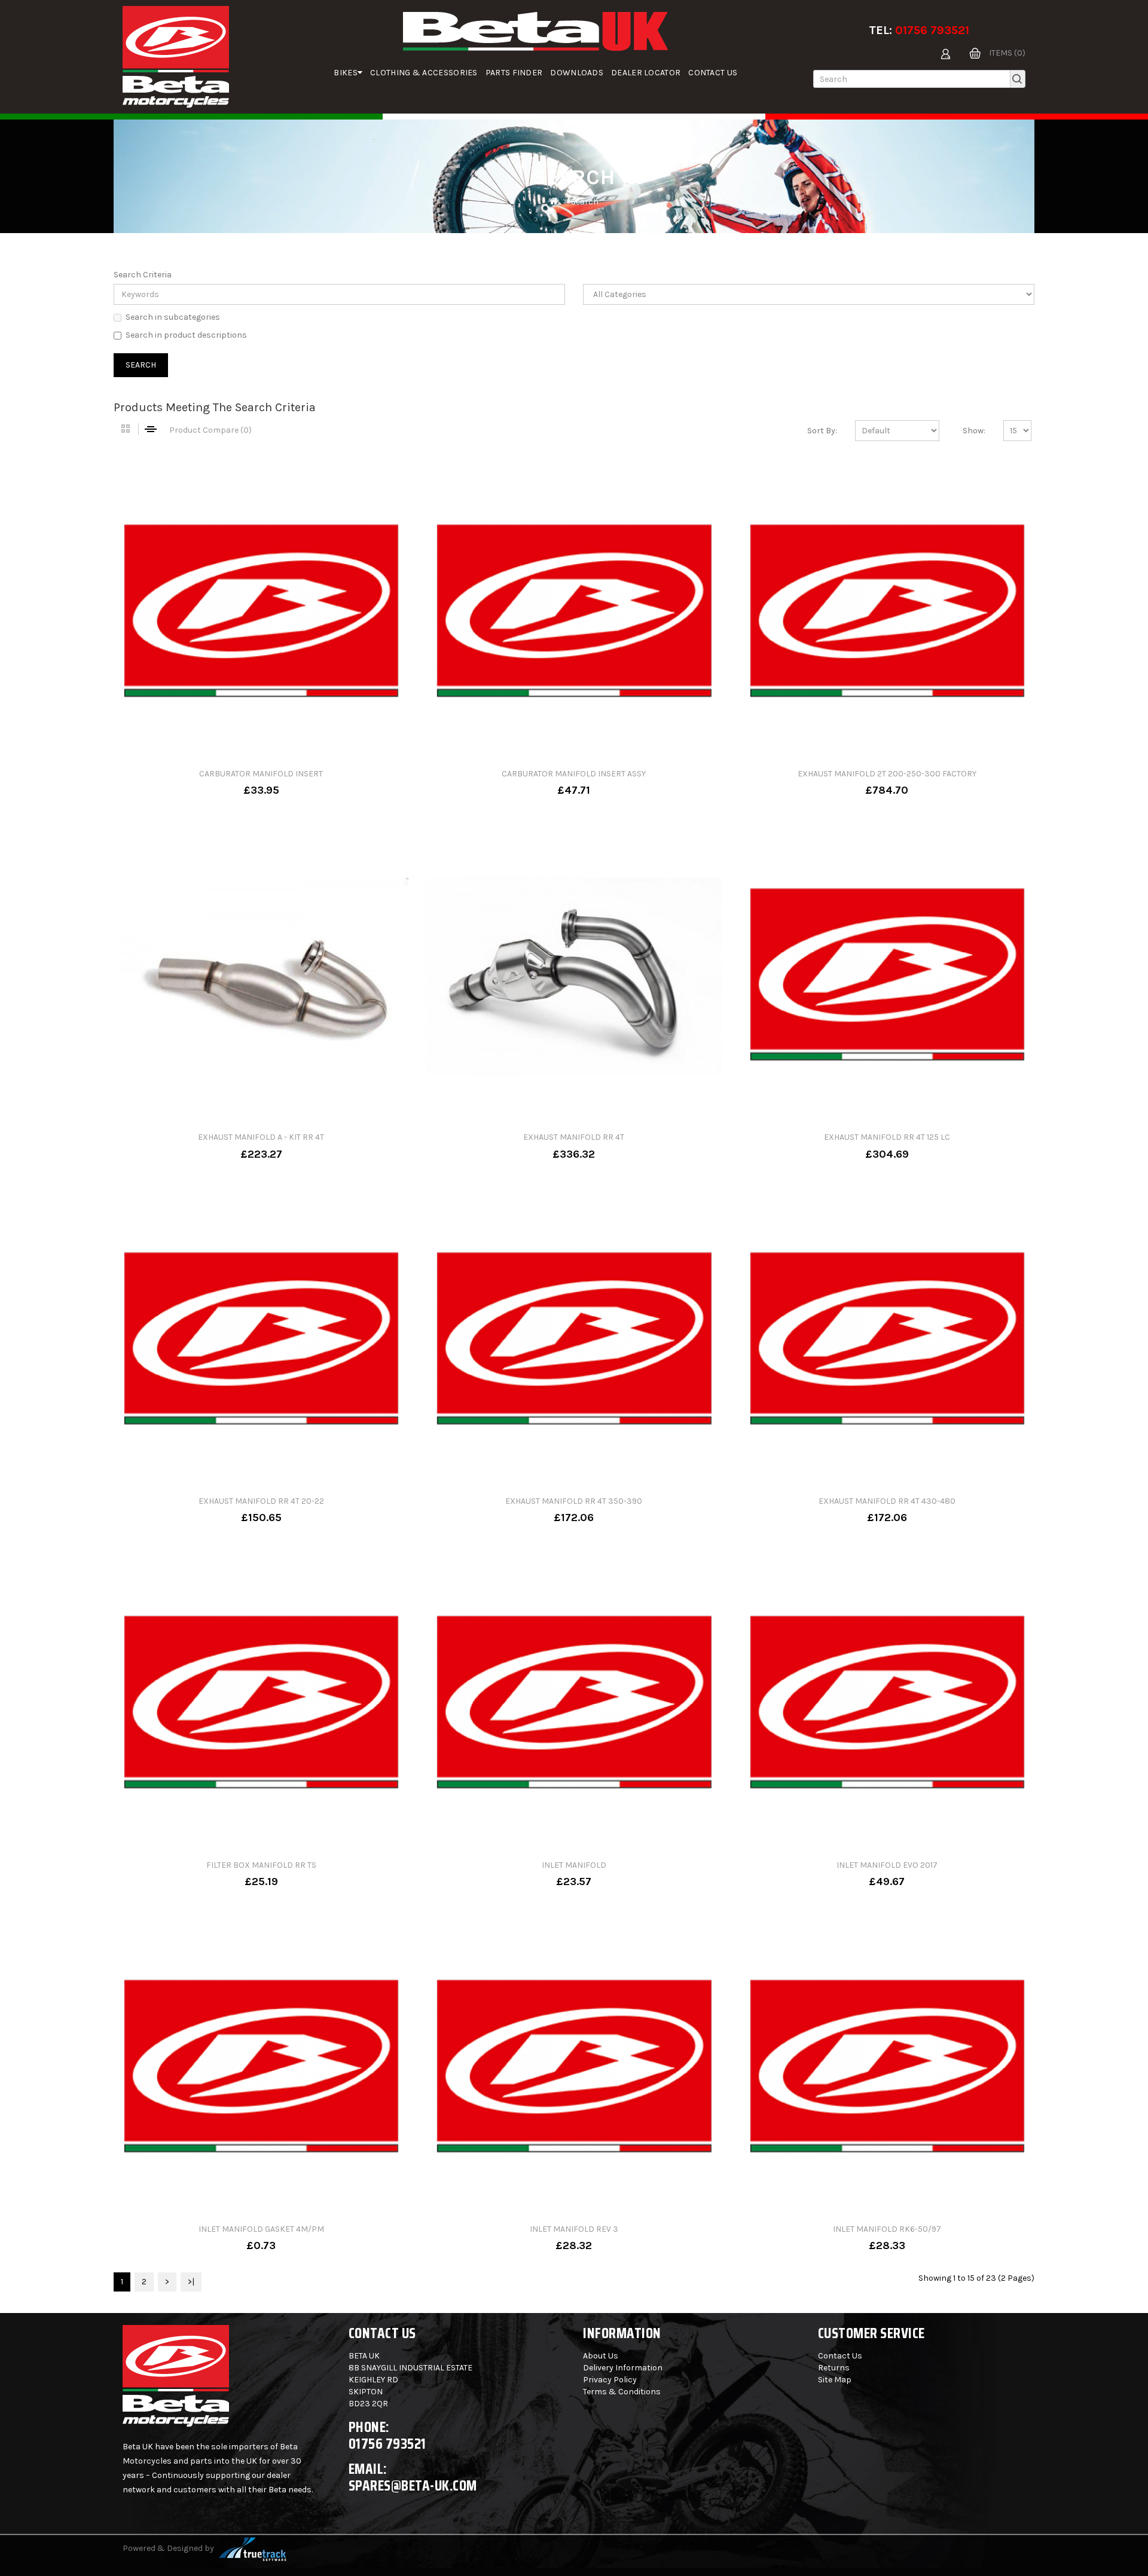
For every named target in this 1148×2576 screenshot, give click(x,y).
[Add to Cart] (222, 782)
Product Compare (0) (210, 430)
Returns (834, 2368)
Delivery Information (623, 2368)
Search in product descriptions (186, 335)
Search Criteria (143, 275)
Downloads (577, 73)
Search (585, 202)
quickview (300, 782)
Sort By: (822, 431)
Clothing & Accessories (424, 73)
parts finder (514, 73)
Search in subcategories (173, 317)
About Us (601, 2356)
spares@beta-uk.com (413, 2485)
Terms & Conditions (622, 2392)
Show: (974, 431)
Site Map (835, 2380)
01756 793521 (932, 30)
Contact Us (713, 73)
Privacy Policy (610, 2380)
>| (191, 2282)
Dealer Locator (646, 73)
